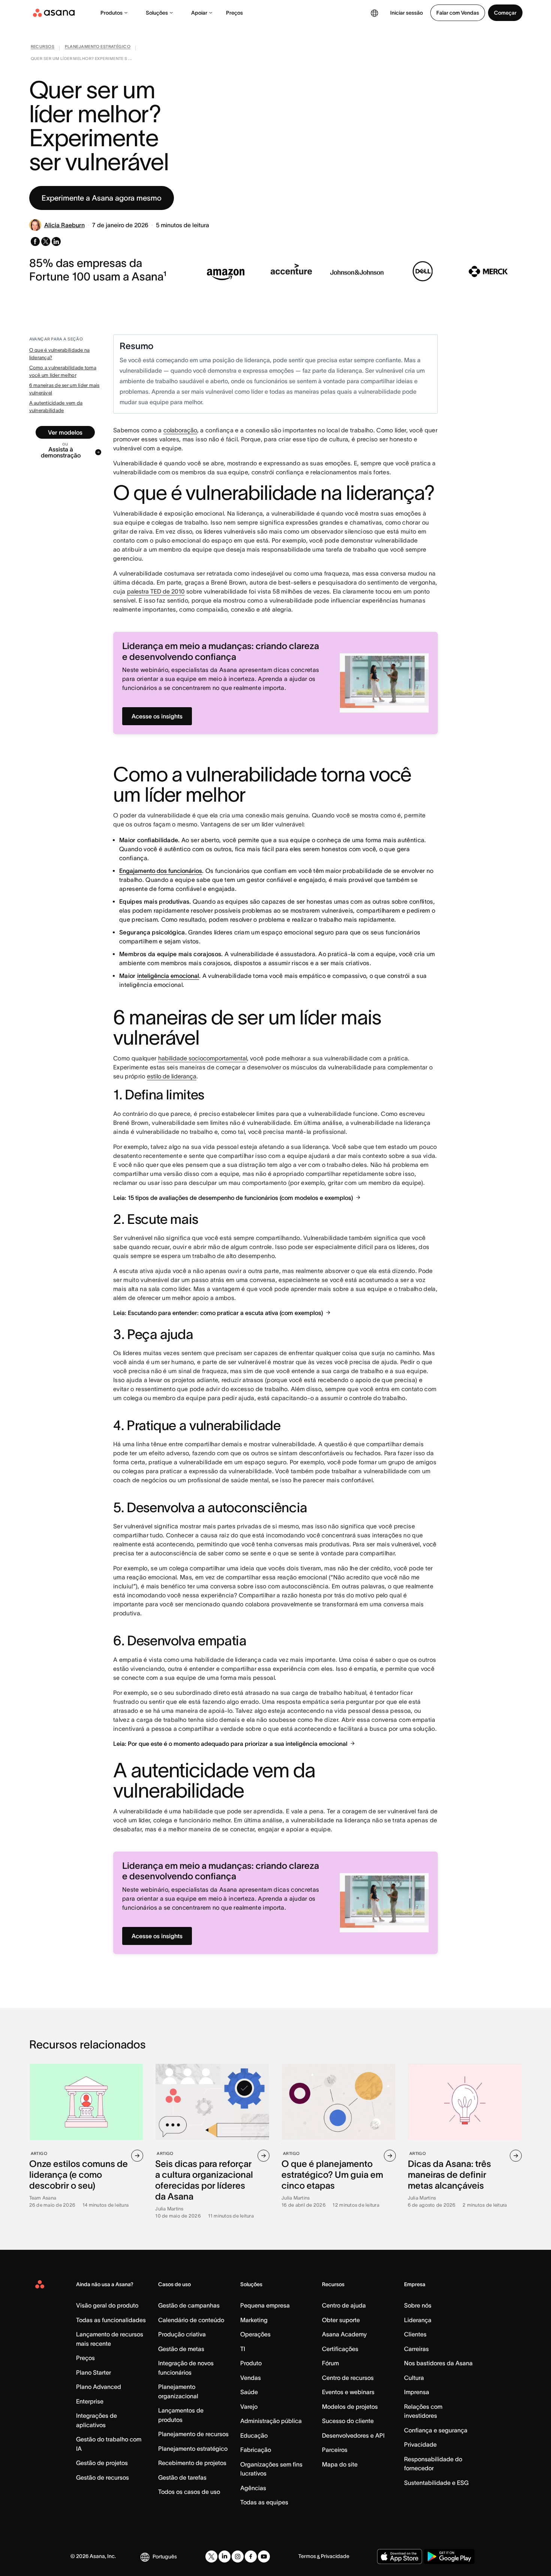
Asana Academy (344, 2334)
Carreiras (416, 2349)
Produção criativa (182, 2334)
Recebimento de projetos (192, 2463)
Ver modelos (65, 432)
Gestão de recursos (103, 2477)
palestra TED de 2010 (156, 591)
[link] (43, 48)
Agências (253, 2488)
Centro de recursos (348, 2378)
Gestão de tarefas (182, 2477)
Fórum (330, 2363)
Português (165, 2557)
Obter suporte (341, 2320)
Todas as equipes (264, 2502)
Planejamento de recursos (193, 2434)
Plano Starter (94, 2372)
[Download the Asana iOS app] (400, 2557)
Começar (505, 13)
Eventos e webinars (348, 2392)
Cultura (414, 2378)
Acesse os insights (157, 716)
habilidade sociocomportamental (203, 1058)
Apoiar (199, 13)
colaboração (180, 430)
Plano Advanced (99, 2387)
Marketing (254, 2320)
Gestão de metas (181, 2349)
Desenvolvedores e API (353, 2435)
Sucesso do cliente (348, 2421)
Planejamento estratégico (193, 2449)
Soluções (157, 13)
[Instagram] (238, 2557)
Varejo (249, 2407)
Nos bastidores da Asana (438, 2363)
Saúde (249, 2392)
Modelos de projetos (350, 2407)
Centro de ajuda (344, 2305)
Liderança (418, 2320)
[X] (211, 2557)
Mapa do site (340, 2464)
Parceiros (335, 2450)
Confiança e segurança (436, 2430)
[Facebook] (251, 2557)
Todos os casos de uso (189, 2492)
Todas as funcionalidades (111, 2320)
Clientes (415, 2334)
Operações (255, 2334)
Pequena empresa (265, 2305)
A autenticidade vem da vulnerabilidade (56, 407)
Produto (251, 2363)
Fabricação (256, 2450)
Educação (254, 2435)
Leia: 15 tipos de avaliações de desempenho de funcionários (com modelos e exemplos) (233, 1198)
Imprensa (417, 2392)
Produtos (112, 13)
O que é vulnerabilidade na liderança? (60, 354)
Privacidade (420, 2444)
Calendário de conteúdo (191, 2320)
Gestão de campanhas (189, 2305)
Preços (234, 13)
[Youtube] (264, 2557)
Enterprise (90, 2401)
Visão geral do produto (107, 2305)
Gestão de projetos (102, 2463)
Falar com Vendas (458, 13)
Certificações (340, 2349)
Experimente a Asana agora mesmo (102, 198)
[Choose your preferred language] (374, 13)
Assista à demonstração (61, 452)
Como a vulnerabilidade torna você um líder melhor (63, 371)
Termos (307, 2556)
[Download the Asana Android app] (449, 2557)
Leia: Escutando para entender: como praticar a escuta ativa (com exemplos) (218, 1313)
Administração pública (271, 2421)
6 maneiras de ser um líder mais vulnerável (64, 389)
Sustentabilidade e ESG (436, 2483)
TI (243, 2349)
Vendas (251, 2378)
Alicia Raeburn (64, 225)
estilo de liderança (172, 1076)
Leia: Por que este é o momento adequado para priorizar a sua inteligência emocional (230, 1744)
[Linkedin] (225, 2557)
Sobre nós (418, 2305)
